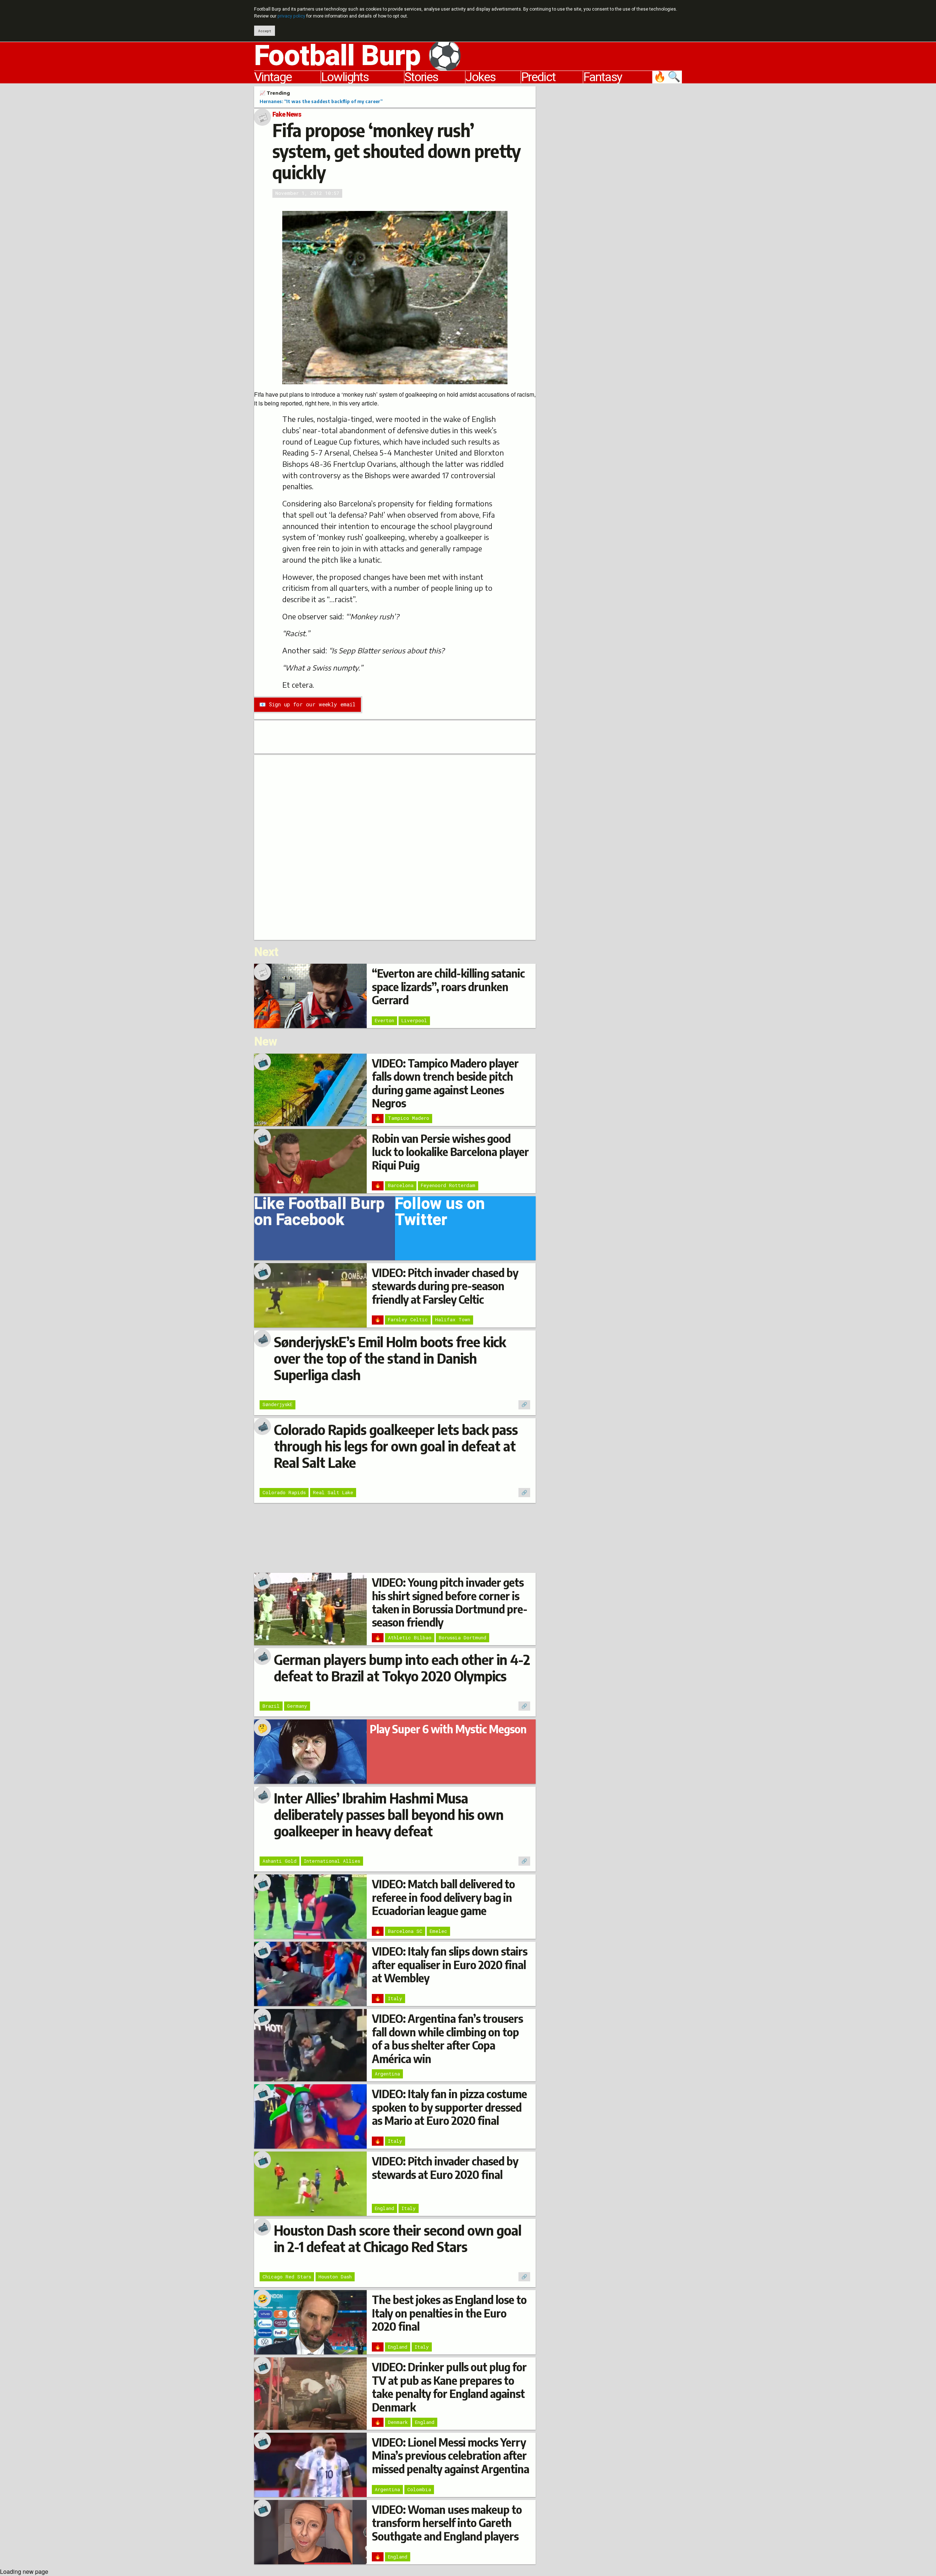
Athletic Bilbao (410, 1638)
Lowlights (345, 77)
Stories (421, 77)
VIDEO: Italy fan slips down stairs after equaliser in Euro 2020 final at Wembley (450, 1965)
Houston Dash (335, 2277)
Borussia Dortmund (463, 1638)
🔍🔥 (668, 77)
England (384, 2208)
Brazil (271, 1706)
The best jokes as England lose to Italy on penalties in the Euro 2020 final (449, 2313)
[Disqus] (395, 846)
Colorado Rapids (284, 1492)
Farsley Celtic (408, 1319)
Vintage (273, 77)
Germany (297, 1706)
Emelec (438, 1931)
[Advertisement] (614, 196)
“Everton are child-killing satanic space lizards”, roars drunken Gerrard (448, 987)
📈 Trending (275, 93)
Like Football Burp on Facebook (319, 1214)
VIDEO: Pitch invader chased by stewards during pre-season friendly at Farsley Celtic (445, 1286)
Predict (538, 77)
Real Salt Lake (333, 1492)
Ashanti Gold (280, 1861)
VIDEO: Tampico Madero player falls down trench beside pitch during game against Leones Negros (445, 1083)
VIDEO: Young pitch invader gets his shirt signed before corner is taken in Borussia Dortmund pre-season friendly (450, 1602)
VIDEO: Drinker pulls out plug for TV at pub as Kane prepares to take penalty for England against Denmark (449, 2387)
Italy (395, 1998)
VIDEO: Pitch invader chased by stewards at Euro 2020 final (445, 2168)
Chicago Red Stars (287, 2277)
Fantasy (603, 77)
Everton (384, 1020)
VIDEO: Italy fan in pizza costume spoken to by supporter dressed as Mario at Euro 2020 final (449, 2107)
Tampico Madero (409, 1118)
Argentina (387, 2074)
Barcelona (401, 1185)
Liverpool (414, 1020)
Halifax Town (453, 1319)
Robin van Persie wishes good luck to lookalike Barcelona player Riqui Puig (450, 1152)
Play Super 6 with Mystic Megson (448, 1729)
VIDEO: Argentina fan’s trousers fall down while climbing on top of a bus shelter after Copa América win (447, 2038)
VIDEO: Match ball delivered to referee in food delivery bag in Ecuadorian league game (443, 1897)
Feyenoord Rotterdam (448, 1185)
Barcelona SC (405, 1931)
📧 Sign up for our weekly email (307, 704)
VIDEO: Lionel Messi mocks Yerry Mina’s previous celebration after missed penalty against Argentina (450, 2456)
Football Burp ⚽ (358, 56)
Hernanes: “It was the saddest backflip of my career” (321, 101)
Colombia (419, 2489)
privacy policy (291, 16)
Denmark (398, 2422)
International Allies (332, 1861)
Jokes (480, 77)
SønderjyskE (278, 1404)
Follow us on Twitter (440, 1214)
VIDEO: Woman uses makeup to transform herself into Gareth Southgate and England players (447, 2523)
